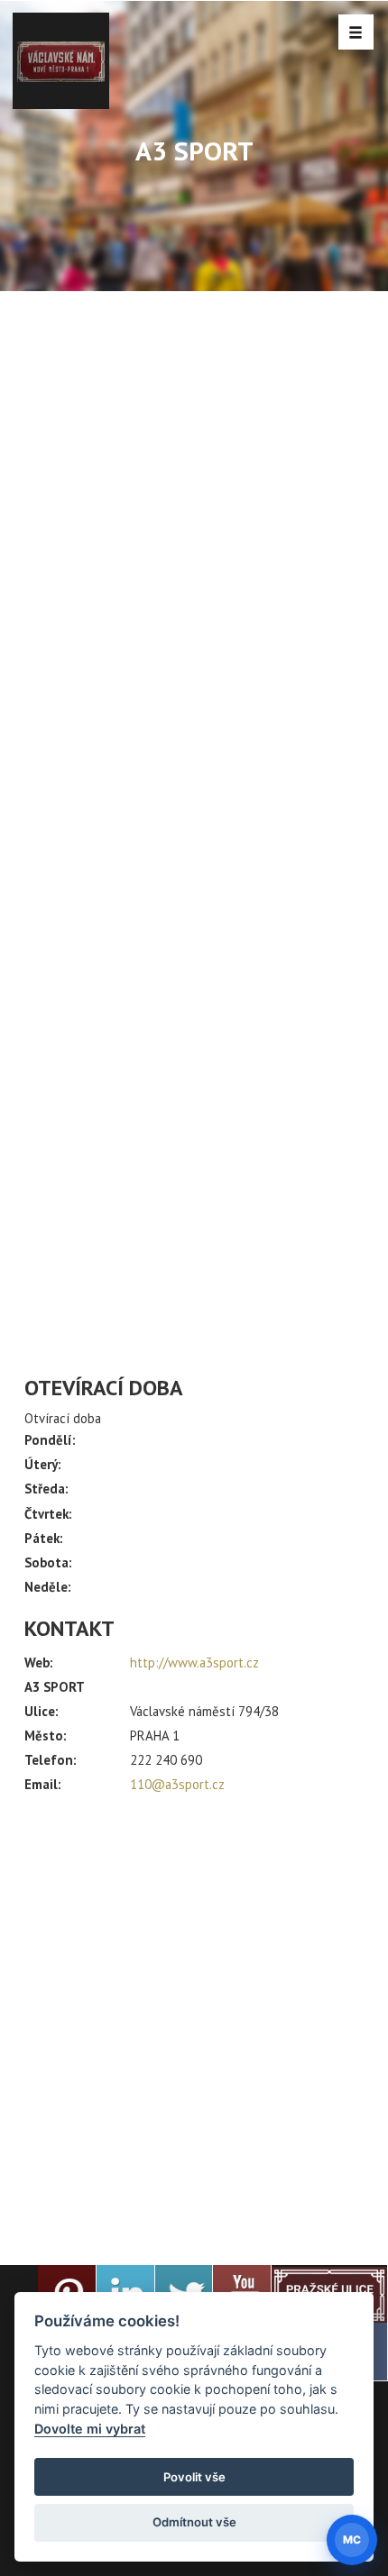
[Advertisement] (194, 2022)
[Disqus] (194, 632)
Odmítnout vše (194, 2522)
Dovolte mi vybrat (90, 2429)
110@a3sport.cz (177, 1784)
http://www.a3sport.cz (194, 1663)
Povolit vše (194, 2477)
